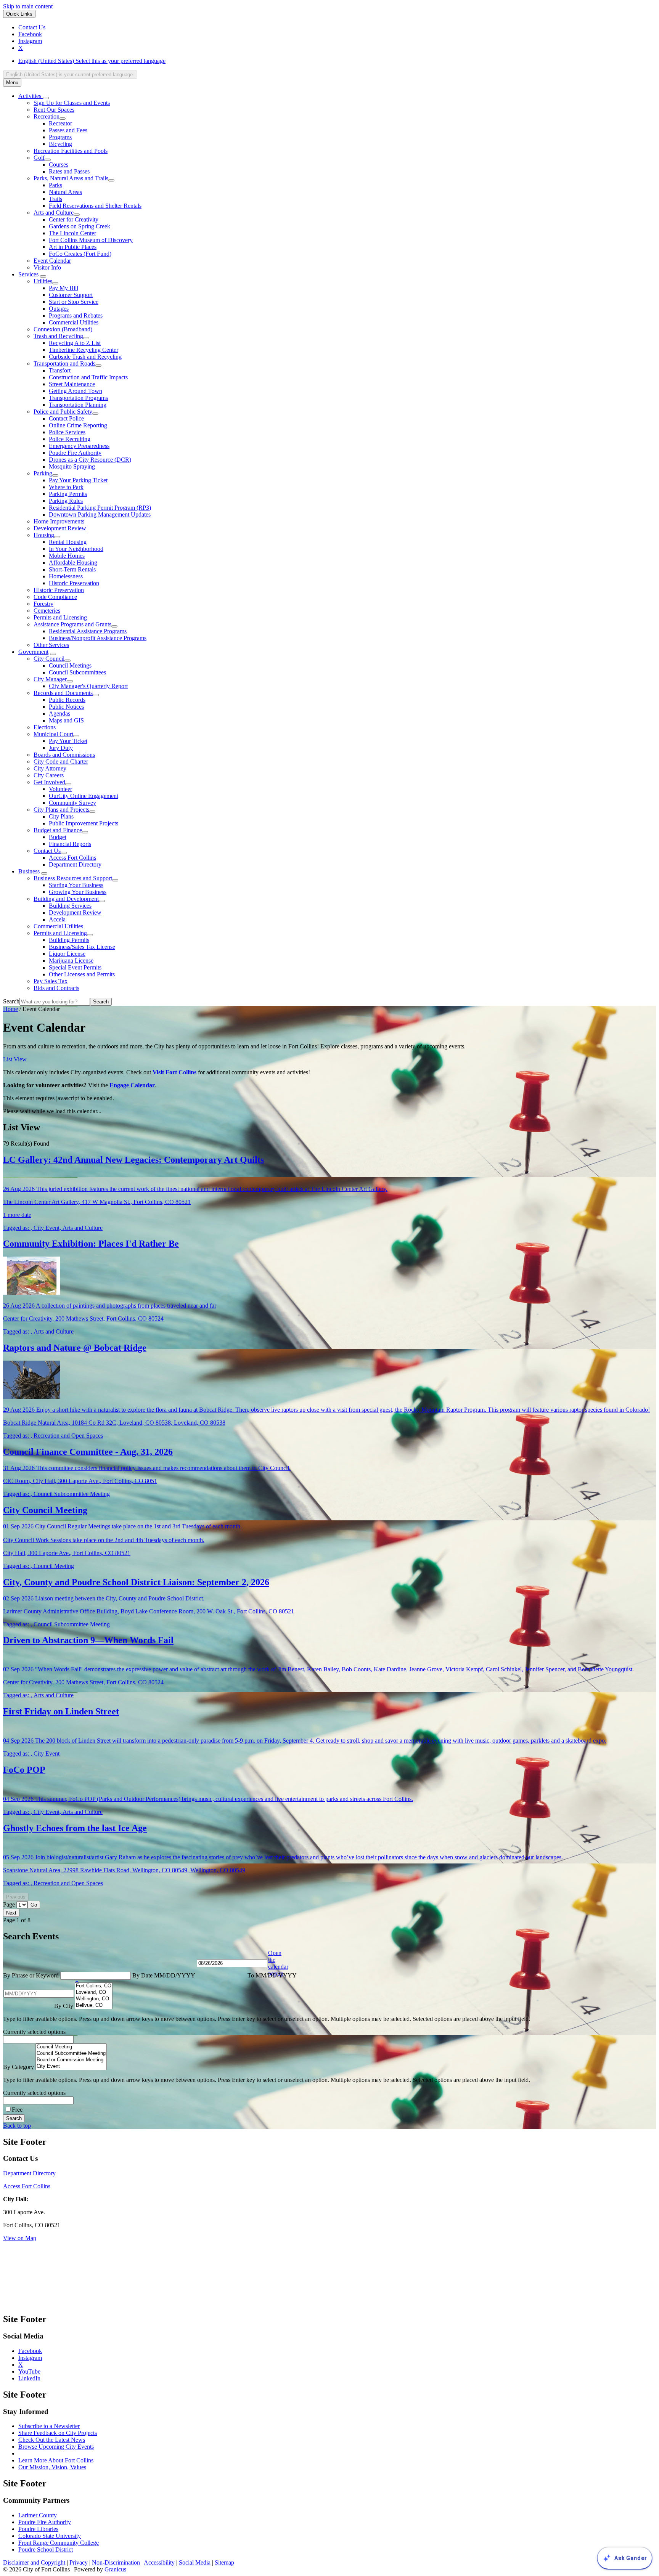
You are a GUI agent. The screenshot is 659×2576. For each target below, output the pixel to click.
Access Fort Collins (72, 858)
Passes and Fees (68, 130)
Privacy (79, 2562)
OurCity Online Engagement (84, 796)
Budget (58, 837)
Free (17, 2110)
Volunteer (60, 789)
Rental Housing (68, 542)
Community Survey (72, 803)
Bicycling (60, 144)
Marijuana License (71, 961)
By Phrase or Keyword (32, 1975)
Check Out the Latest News (52, 2440)
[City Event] (71, 2066)
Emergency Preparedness (79, 446)
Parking (43, 473)
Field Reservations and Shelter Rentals (95, 206)
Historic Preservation (74, 583)
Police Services (67, 432)
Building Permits (69, 940)
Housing (44, 535)
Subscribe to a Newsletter (49, 2426)
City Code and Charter (61, 762)
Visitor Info (47, 267)
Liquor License (67, 954)
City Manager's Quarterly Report (88, 686)
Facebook (30, 2351)
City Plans (61, 816)
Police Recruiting (70, 439)
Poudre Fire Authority (75, 453)
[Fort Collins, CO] (94, 1986)
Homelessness (66, 576)
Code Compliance (55, 597)
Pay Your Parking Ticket (78, 480)
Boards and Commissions (64, 755)
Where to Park (66, 487)
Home (10, 1009)
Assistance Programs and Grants (72, 624)
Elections (45, 727)
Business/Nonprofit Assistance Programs (98, 638)
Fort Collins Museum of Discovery (91, 240)
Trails (55, 199)
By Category (19, 2067)
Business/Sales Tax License (82, 947)
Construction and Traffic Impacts (88, 377)
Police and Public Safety (63, 412)
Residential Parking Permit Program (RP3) (100, 508)
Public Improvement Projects (84, 823)
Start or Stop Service (74, 302)
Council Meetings (70, 665)
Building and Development (66, 899)
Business (29, 871)
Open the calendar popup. (278, 1963)
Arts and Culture (54, 213)
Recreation (47, 116)
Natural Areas (65, 192)
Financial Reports (70, 844)
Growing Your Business (78, 892)
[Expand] (46, 98)
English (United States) (92, 61)
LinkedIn (29, 2378)
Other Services (51, 645)
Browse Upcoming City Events (56, 2447)
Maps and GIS (66, 720)
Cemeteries (47, 611)
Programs (60, 137)
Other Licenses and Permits (82, 974)
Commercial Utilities (74, 322)
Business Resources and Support (73, 878)
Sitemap (224, 2562)
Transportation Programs (78, 398)
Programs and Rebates (76, 315)
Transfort (60, 370)
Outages (59, 309)
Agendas (59, 713)
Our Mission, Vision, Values (52, 2467)
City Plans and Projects (61, 810)
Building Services (70, 906)
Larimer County (38, 2515)
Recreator (60, 123)
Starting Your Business (76, 885)
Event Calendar (52, 261)
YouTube (29, 2371)
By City (64, 2006)
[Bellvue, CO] (94, 2005)
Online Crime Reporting (78, 425)
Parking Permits (68, 494)
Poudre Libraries (38, 2529)
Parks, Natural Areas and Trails (71, 178)
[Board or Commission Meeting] (71, 2060)
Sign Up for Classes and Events (72, 103)
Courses (59, 165)
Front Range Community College (59, 2543)
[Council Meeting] (71, 2047)
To (272, 1975)
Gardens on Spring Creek (80, 226)
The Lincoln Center (72, 233)
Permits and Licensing (60, 617)
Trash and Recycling (58, 336)
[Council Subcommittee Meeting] (71, 2054)
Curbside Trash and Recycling (85, 357)
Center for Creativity (74, 219)
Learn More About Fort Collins (56, 2460)
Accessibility (159, 2562)
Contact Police (66, 418)
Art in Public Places (73, 247)
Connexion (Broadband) (63, 329)
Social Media (195, 2562)
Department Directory (75, 864)
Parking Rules (66, 501)
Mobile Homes (67, 556)
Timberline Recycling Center (84, 350)
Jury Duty (61, 748)
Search (11, 1001)
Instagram (30, 2358)
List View (15, 1059)
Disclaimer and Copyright (34, 2562)
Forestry (43, 604)
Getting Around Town (76, 391)
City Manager (50, 679)
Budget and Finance (58, 830)
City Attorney (50, 768)
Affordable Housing (73, 563)
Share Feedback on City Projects (58, 2433)
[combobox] (70, 75)
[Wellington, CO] (94, 1999)
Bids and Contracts (56, 988)
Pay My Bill (63, 288)
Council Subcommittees (77, 672)
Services (28, 274)
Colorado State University (50, 2536)
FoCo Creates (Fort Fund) (80, 254)
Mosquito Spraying (72, 466)
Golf (39, 158)
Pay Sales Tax (51, 981)
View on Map (20, 2238)
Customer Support (71, 295)
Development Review (60, 528)
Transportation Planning (78, 405)
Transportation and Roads (64, 364)
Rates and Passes (69, 171)
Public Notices (66, 707)
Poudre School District (46, 2550)
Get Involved (49, 782)
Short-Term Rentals (72, 569)
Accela (57, 919)
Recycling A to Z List (75, 343)
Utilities (43, 281)
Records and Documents (63, 693)
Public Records (67, 700)
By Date (164, 1975)
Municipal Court (53, 734)
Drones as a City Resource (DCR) (90, 460)
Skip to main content (28, 6)
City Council (49, 659)
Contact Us (47, 851)
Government (33, 652)
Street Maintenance (72, 384)
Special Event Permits (75, 967)
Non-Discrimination (116, 2562)
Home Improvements (59, 521)
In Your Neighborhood (76, 549)
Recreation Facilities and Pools (71, 151)
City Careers (49, 775)
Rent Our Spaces (54, 110)
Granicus (115, 2569)
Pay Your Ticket (68, 741)
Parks (55, 185)
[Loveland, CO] (94, 1993)
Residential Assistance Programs (88, 631)
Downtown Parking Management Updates (100, 514)
